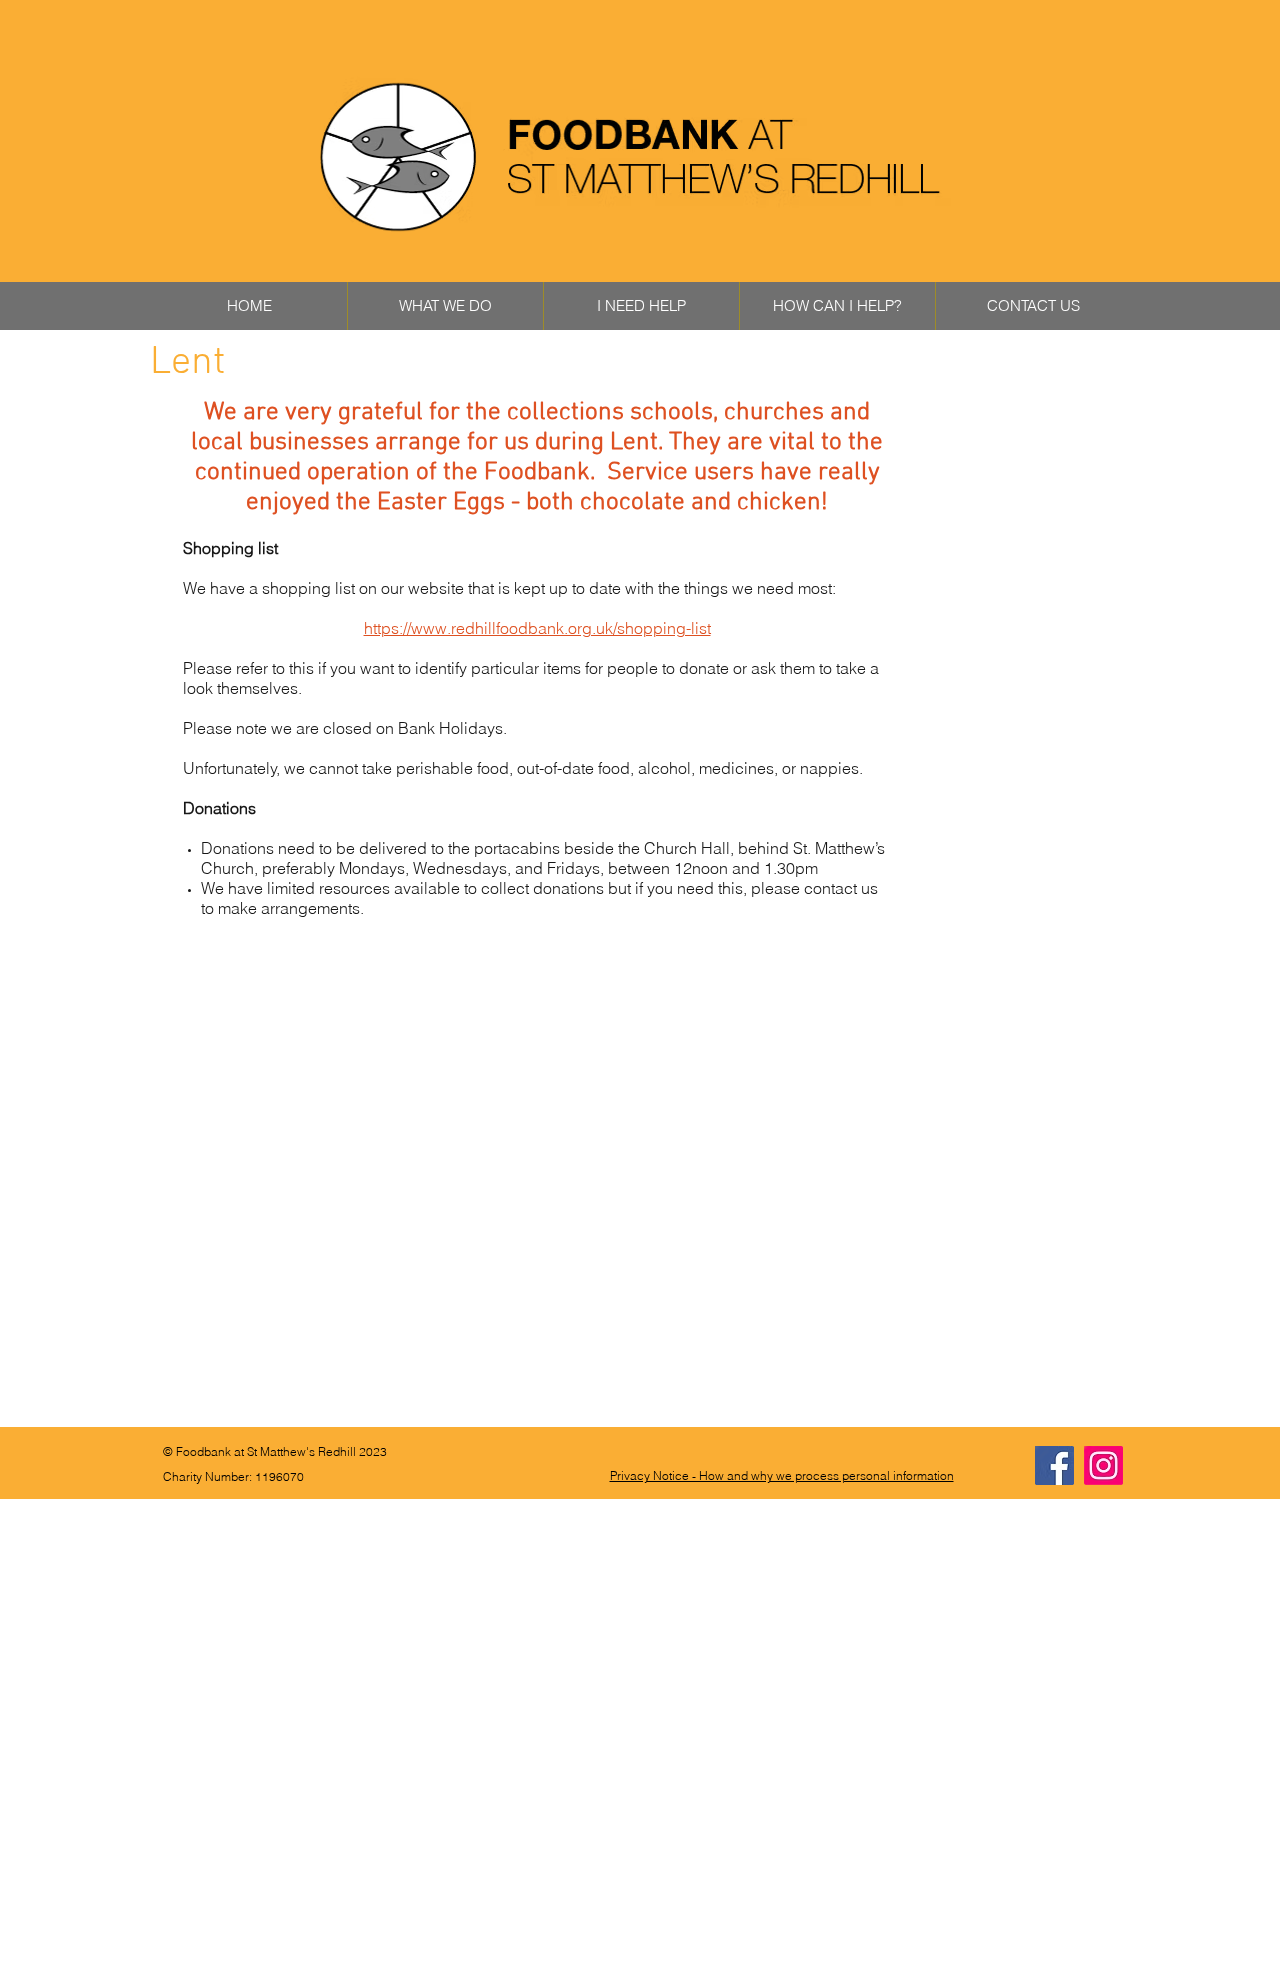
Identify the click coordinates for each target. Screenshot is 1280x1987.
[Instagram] (1103, 1465)
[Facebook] (1054, 1465)
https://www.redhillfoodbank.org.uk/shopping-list (537, 628)
